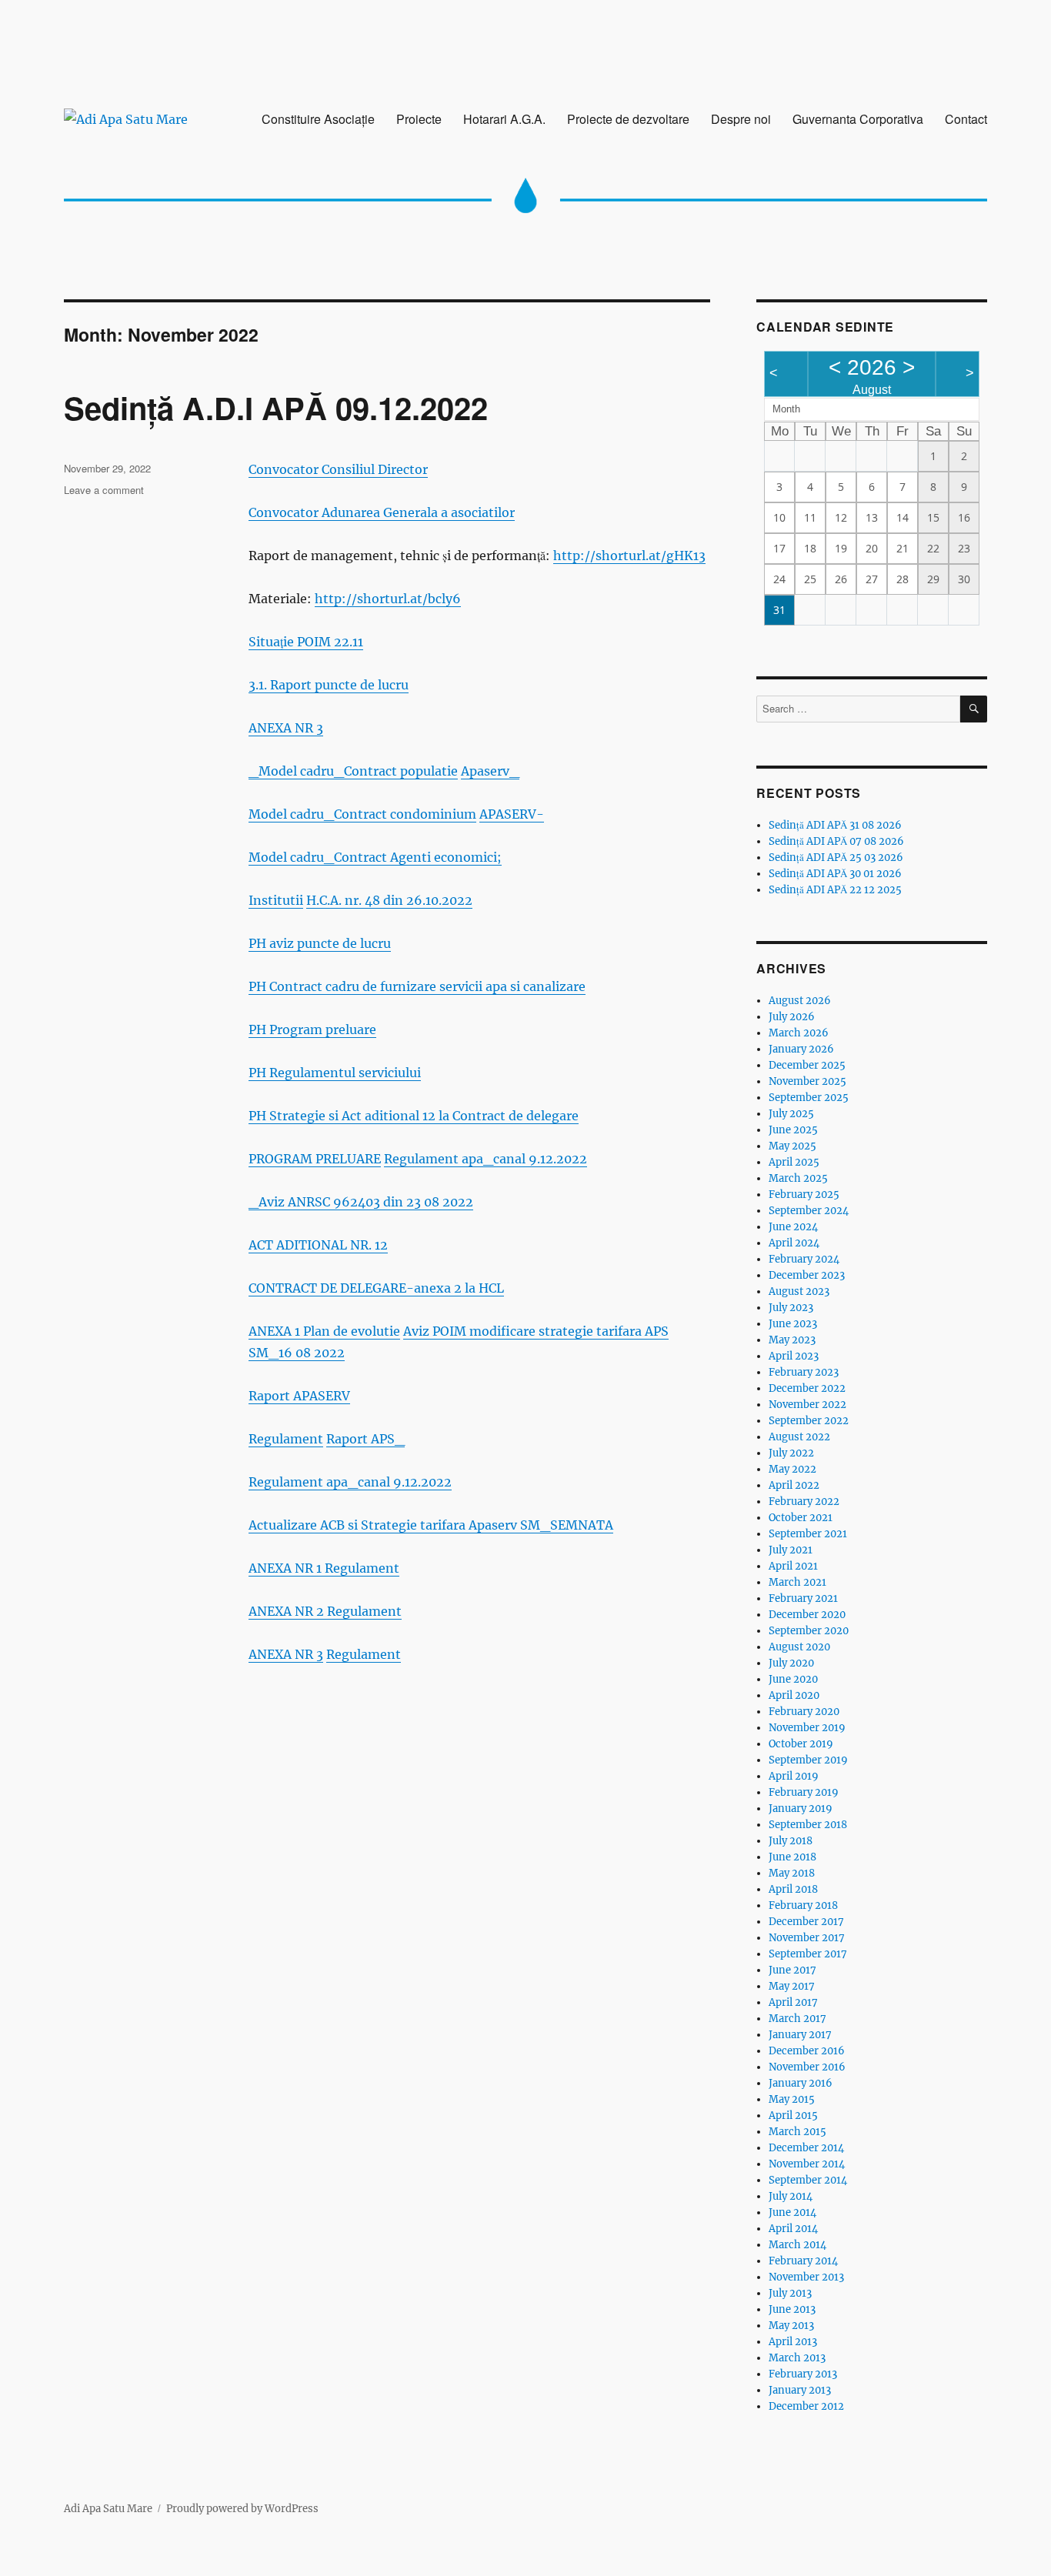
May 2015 (792, 2099)
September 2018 (808, 1825)
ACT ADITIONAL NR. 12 (318, 1245)
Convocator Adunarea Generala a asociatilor (382, 512)
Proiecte (419, 119)
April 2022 (794, 1485)
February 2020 (804, 1712)
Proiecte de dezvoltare (628, 119)
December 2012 (806, 2406)
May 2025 (792, 1146)
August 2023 (799, 1291)
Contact (966, 119)
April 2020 (794, 1695)
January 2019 (801, 1809)
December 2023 (807, 1275)
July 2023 (791, 1308)
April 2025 (794, 1162)
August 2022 (799, 1437)
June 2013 (792, 2309)
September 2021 (808, 1534)
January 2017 (800, 2035)
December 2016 (807, 2051)
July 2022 (791, 1453)
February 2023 (804, 1372)
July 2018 (791, 1841)
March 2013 (797, 2358)
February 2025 (804, 1195)
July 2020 (791, 1663)
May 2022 (792, 1469)
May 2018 (792, 1873)
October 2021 (801, 1518)
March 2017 (797, 2019)
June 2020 (793, 1679)
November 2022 (807, 1405)
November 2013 (806, 2277)
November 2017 (807, 1938)
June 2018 (792, 1857)
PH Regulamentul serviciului (335, 1073)
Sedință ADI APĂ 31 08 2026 (835, 825)
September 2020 (809, 1631)
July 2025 (791, 1114)
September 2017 (808, 1954)
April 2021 (793, 1566)
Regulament (286, 1439)
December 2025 (807, 1065)
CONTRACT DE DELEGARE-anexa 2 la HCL (376, 1288)
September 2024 (809, 1211)
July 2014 (791, 2196)
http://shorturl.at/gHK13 (629, 556)
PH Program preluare (312, 1029)
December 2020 (807, 1615)
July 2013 (790, 2293)
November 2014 (807, 2164)
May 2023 (792, 1340)
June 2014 (792, 2212)
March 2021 (797, 1582)
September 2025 (809, 1098)
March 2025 (798, 1178)
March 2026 (799, 1033)
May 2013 (791, 2326)
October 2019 (801, 1744)
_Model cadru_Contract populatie (353, 771)
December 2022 (807, 1388)
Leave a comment (104, 490)
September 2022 (809, 1421)
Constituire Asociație (318, 119)
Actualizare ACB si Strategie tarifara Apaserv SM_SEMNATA (431, 1525)
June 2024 (793, 1227)
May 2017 (792, 1986)
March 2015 (797, 2132)
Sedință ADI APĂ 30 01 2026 (835, 874)
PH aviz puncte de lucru (320, 943)
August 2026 (800, 1001)
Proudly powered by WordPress (242, 2509)
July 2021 (791, 1550)
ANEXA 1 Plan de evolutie (324, 1331)
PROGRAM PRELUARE (315, 1159)
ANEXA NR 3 (286, 728)
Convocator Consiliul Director (338, 469)
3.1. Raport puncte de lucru (329, 685)
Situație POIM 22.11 (306, 642)
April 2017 (793, 2002)
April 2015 (793, 2116)
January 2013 (800, 2390)
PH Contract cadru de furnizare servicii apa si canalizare (417, 986)
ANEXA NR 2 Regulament (325, 1611)
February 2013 (803, 2374)
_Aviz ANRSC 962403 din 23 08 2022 (361, 1202)
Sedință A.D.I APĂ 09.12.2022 (276, 407)
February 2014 (803, 2261)
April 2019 (794, 1776)
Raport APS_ (365, 1439)
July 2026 (792, 1017)
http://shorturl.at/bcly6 (388, 599)
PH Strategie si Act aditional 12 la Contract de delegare (414, 1116)
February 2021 (803, 1598)
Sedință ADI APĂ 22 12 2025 (835, 890)
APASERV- (512, 814)
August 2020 (799, 1647)
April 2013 (793, 2342)
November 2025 (807, 1081)
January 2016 (801, 2083)
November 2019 (807, 1728)
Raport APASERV (299, 1396)
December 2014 (806, 2148)
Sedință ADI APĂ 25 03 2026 (836, 858)
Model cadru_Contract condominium (362, 814)
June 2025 (793, 1130)
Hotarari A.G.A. (504, 119)
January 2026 (801, 1049)
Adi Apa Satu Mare (108, 2509)
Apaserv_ (490, 771)
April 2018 (793, 1889)
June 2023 (793, 1324)
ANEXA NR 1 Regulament (324, 1568)
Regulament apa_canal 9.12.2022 (485, 1159)
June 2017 (792, 1970)
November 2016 (807, 2067)
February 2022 (804, 1502)
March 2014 (797, 2245)
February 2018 (803, 1905)
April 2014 (793, 2229)
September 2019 (808, 1760)
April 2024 (794, 1243)
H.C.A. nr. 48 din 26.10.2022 (389, 900)
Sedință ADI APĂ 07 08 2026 (836, 841)
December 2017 (806, 1922)
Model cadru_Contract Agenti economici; (375, 857)
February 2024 (804, 1259)
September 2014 (808, 2180)
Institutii (276, 900)
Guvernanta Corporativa (858, 119)
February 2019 (804, 1792)
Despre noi (741, 119)
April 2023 (794, 1356)
